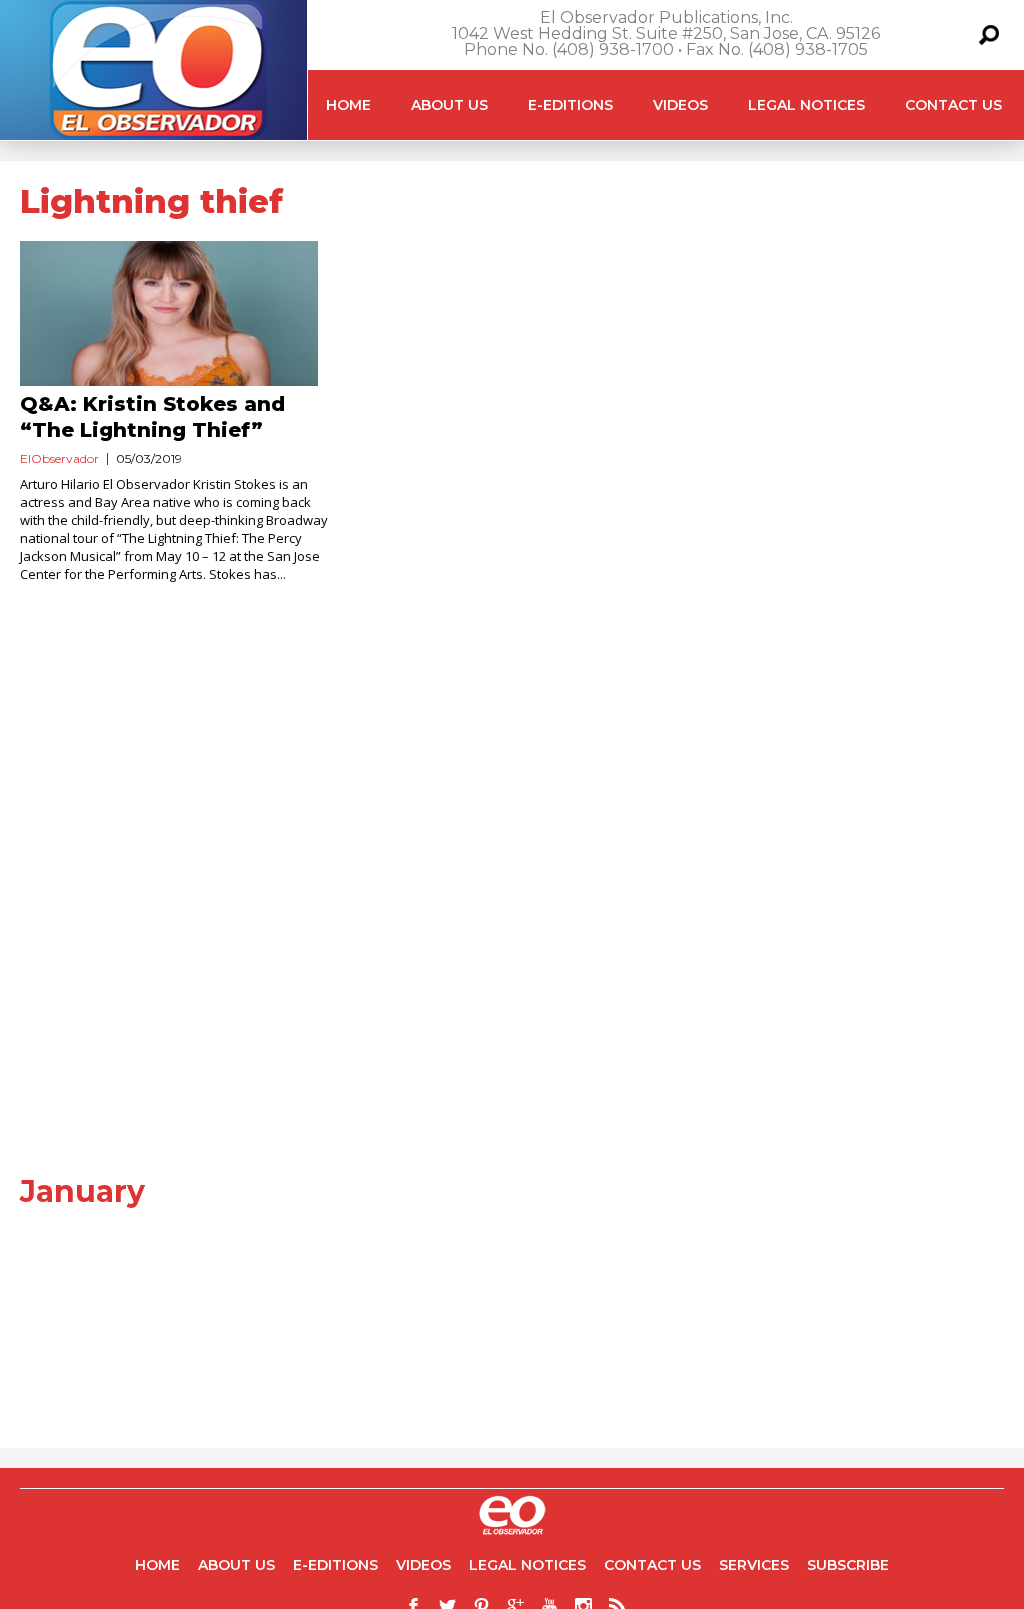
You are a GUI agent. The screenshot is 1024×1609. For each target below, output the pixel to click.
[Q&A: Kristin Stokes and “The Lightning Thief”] (177, 313)
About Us (449, 105)
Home (348, 105)
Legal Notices (806, 105)
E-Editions (570, 105)
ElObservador (59, 458)
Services (754, 1565)
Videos (680, 105)
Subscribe (848, 1565)
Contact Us (953, 105)
